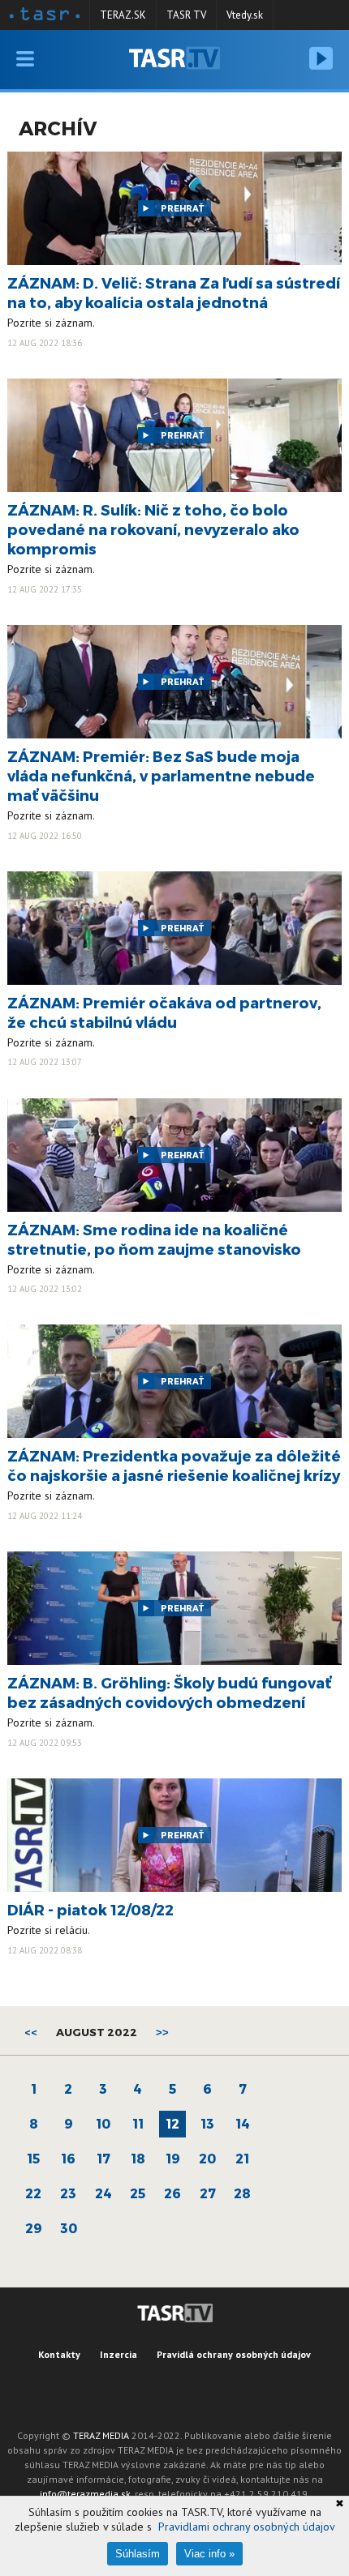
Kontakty (59, 2354)
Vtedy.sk (245, 15)
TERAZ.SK (123, 15)
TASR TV (186, 15)
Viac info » (209, 2554)
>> (162, 2033)
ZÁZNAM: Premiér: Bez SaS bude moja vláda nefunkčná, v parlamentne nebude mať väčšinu (161, 775)
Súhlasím (138, 2554)
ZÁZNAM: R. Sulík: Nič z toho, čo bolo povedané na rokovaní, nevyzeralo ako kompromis (153, 529)
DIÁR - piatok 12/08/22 (90, 1909)
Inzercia (118, 2354)
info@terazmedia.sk (85, 2494)
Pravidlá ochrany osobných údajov (234, 2354)
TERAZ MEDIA (101, 2435)
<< (31, 2032)
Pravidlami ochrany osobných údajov (247, 2527)
